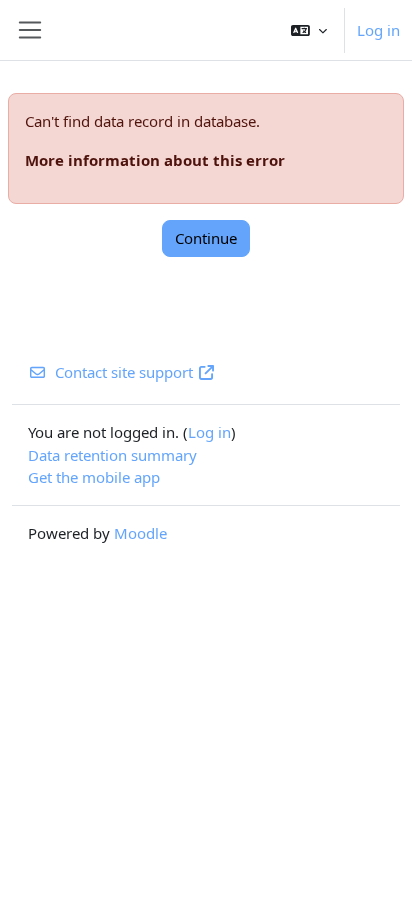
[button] (309, 30)
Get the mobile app (94, 477)
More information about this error (155, 160)
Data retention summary (112, 455)
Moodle (140, 533)
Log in (378, 30)
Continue (206, 238)
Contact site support (124, 372)
